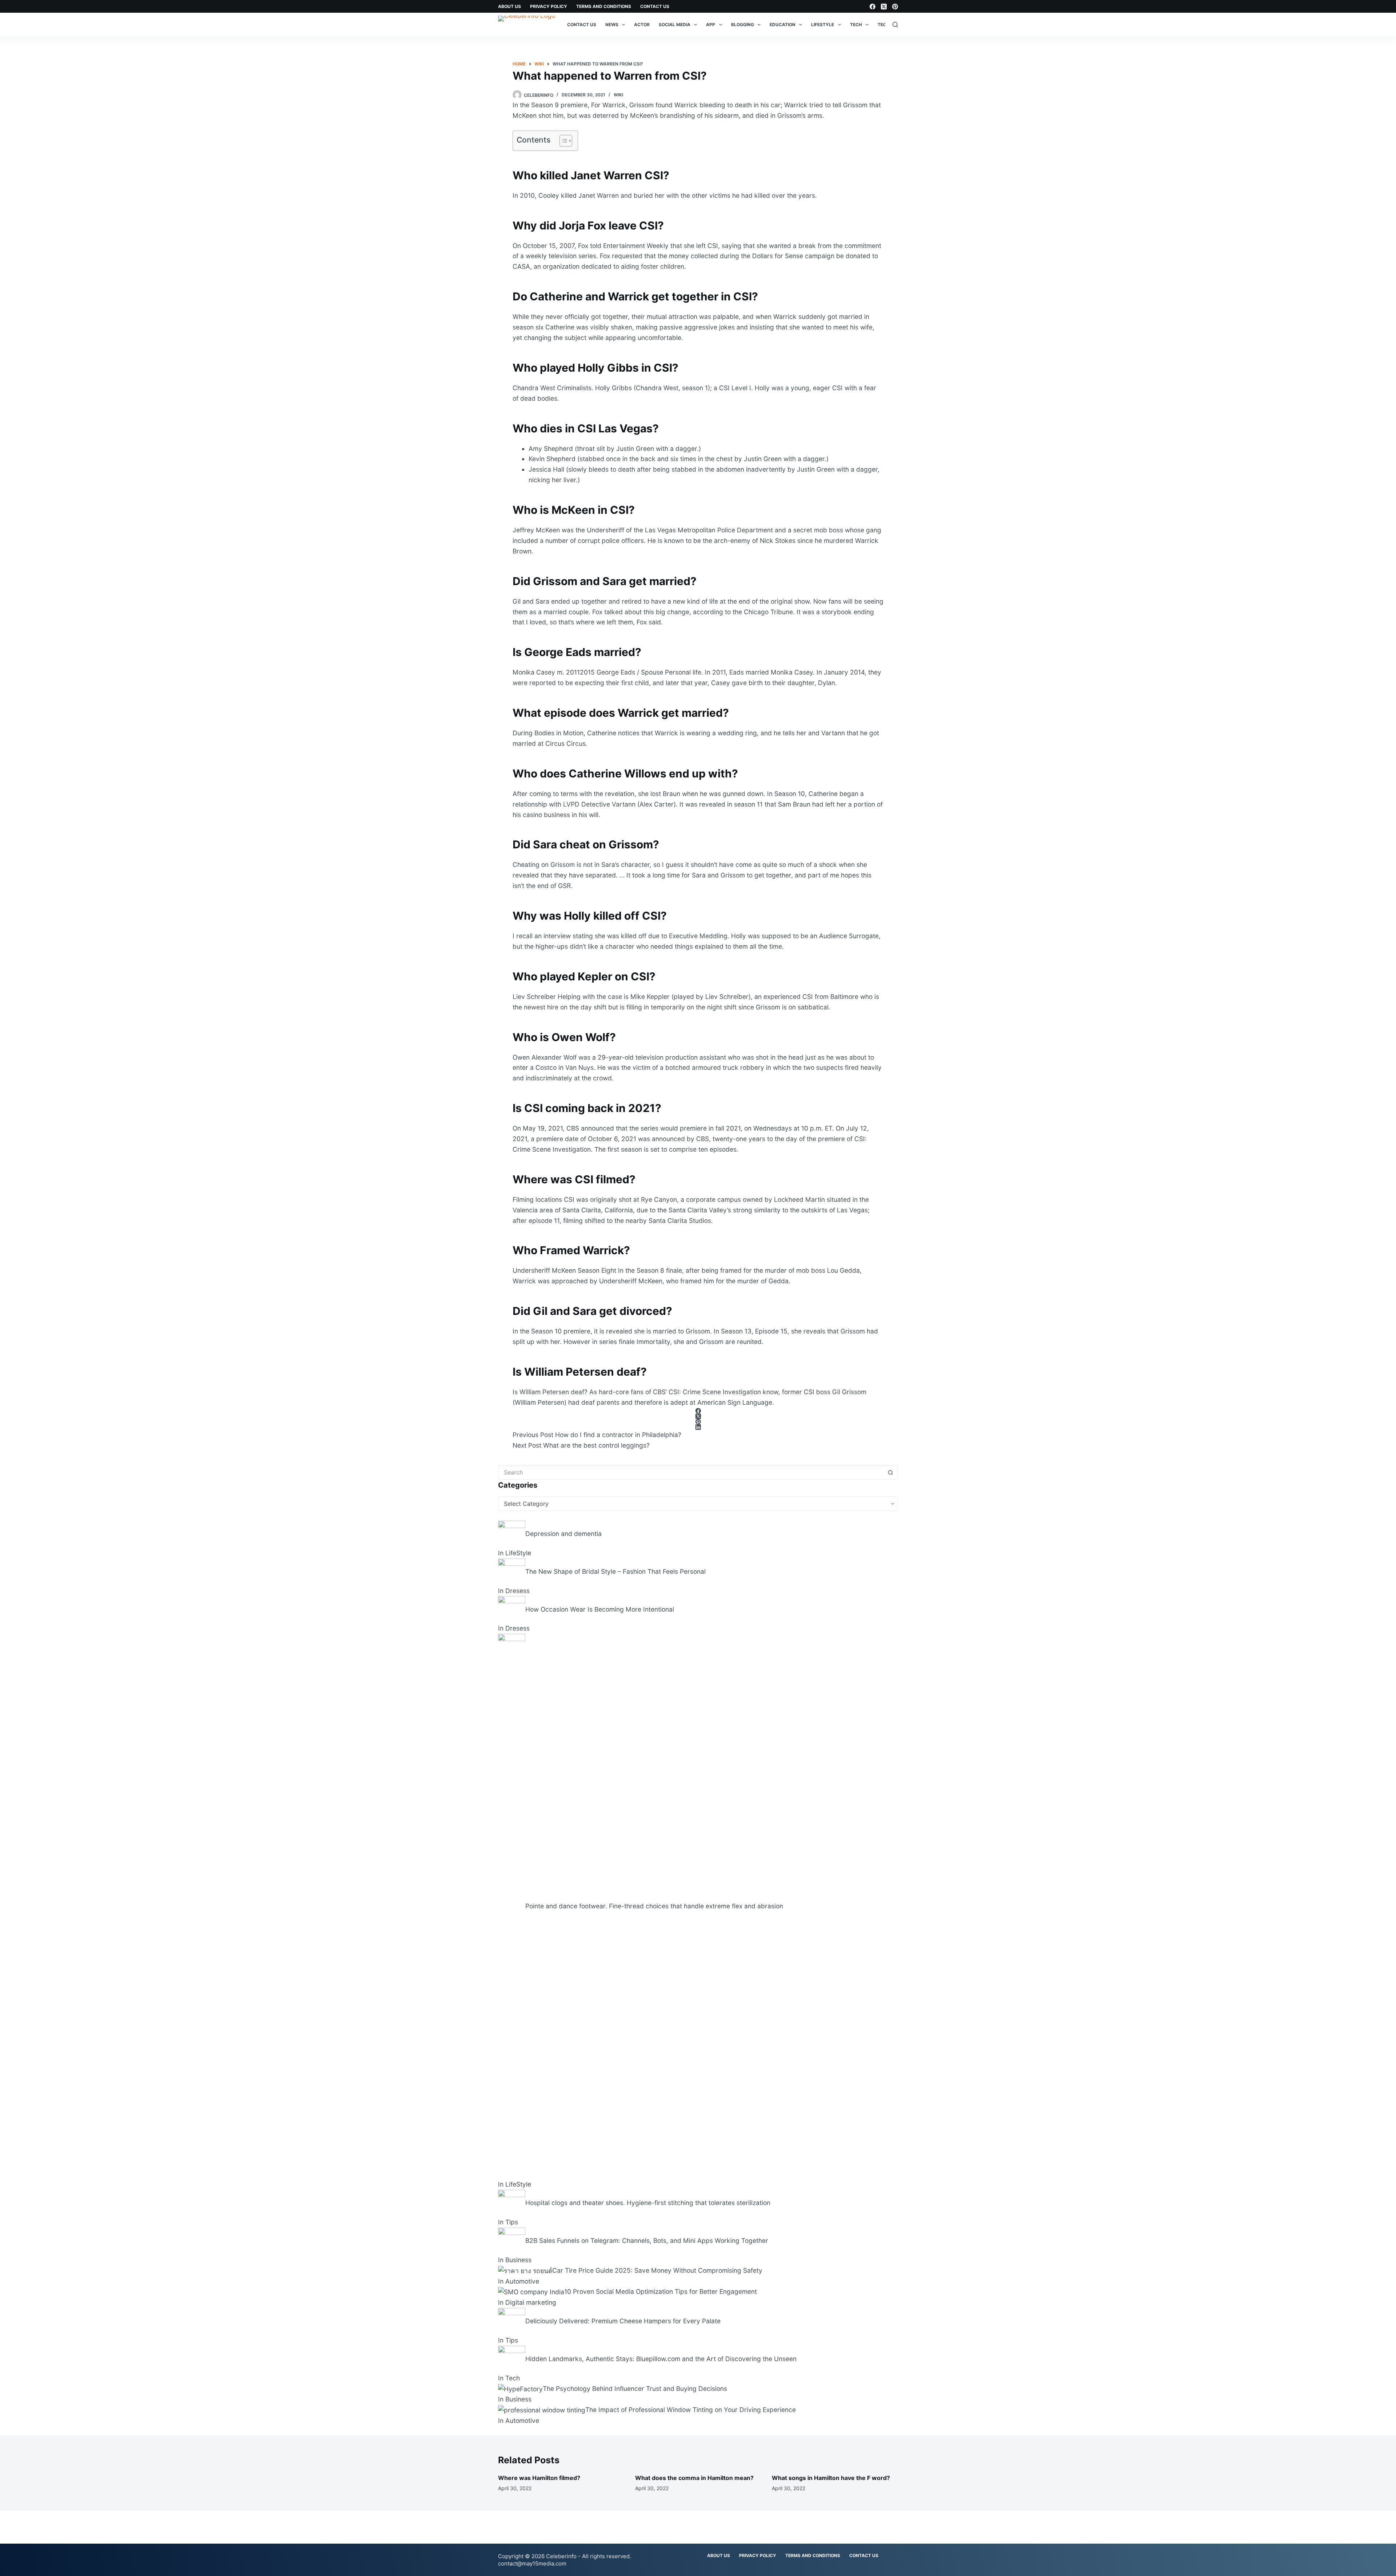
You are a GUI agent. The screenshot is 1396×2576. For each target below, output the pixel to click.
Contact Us (655, 6)
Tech (856, 25)
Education (783, 25)
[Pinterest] (895, 7)
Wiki (618, 95)
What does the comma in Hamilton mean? (694, 2478)
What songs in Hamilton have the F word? (831, 2478)
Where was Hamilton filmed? (539, 2478)
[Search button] (891, 1472)
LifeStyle (823, 25)
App (711, 25)
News (612, 25)
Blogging (743, 25)
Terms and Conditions (604, 6)
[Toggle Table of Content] (562, 141)
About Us (510, 6)
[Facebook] (872, 7)
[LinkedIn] (698, 1427)
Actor (642, 25)
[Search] (895, 25)
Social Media (675, 25)
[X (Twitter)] (884, 7)
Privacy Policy (549, 6)
